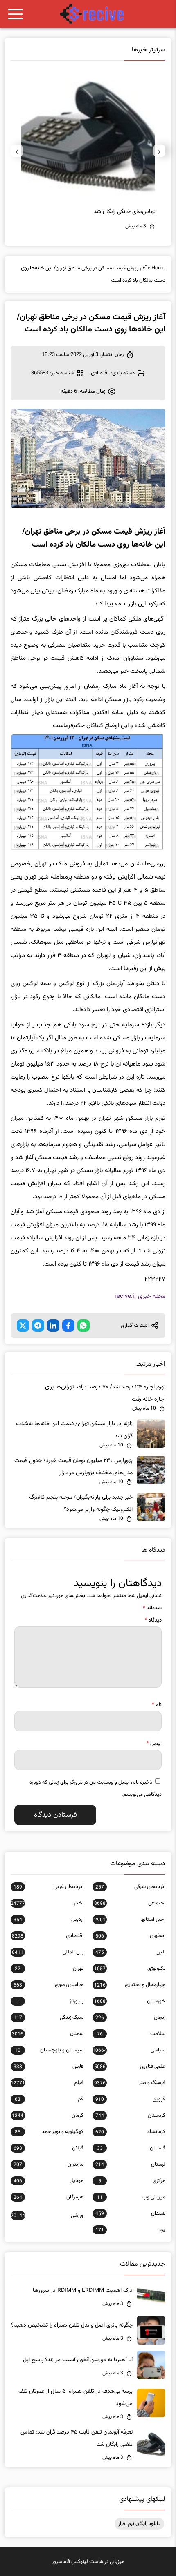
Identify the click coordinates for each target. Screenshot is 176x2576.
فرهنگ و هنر (130, 2083)
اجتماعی (130, 1903)
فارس (49, 2067)
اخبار (47, 1903)
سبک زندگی (49, 2018)
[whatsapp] (83, 1326)
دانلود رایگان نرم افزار (139, 2524)
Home (158, 268)
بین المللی (47, 1952)
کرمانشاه (130, 2132)
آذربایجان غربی (49, 1887)
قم (49, 2099)
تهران (49, 1969)
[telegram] (38, 1326)
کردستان (130, 2116)
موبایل (49, 2181)
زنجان (130, 2018)
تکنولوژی (130, 1969)
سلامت (131, 2034)
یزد (130, 2230)
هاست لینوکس (87, 2562)
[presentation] (159, 151)
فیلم (47, 2083)
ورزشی (47, 2216)
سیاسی (129, 2050)
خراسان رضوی (49, 1985)
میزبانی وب (131, 2197)
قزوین (130, 2099)
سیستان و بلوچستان (49, 2050)
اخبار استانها (130, 1920)
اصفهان (130, 1936)
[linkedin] (53, 1326)
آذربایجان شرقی (130, 1887)
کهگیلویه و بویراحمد (49, 2132)
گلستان (131, 2148)
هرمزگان (49, 2197)
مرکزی (132, 2181)
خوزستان (130, 2001)
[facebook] (68, 1326)
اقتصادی (100, 373)
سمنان (47, 2034)
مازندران (49, 2164)
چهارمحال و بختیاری (130, 1985)
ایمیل (154, 1744)
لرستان (130, 2164)
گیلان (49, 2148)
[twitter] (23, 1326)
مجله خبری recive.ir (140, 1296)
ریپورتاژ (50, 2001)
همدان (130, 2213)
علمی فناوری (130, 2067)
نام (157, 1705)
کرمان (47, 2116)
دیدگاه (153, 1620)
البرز (130, 1952)
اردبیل (49, 1920)
